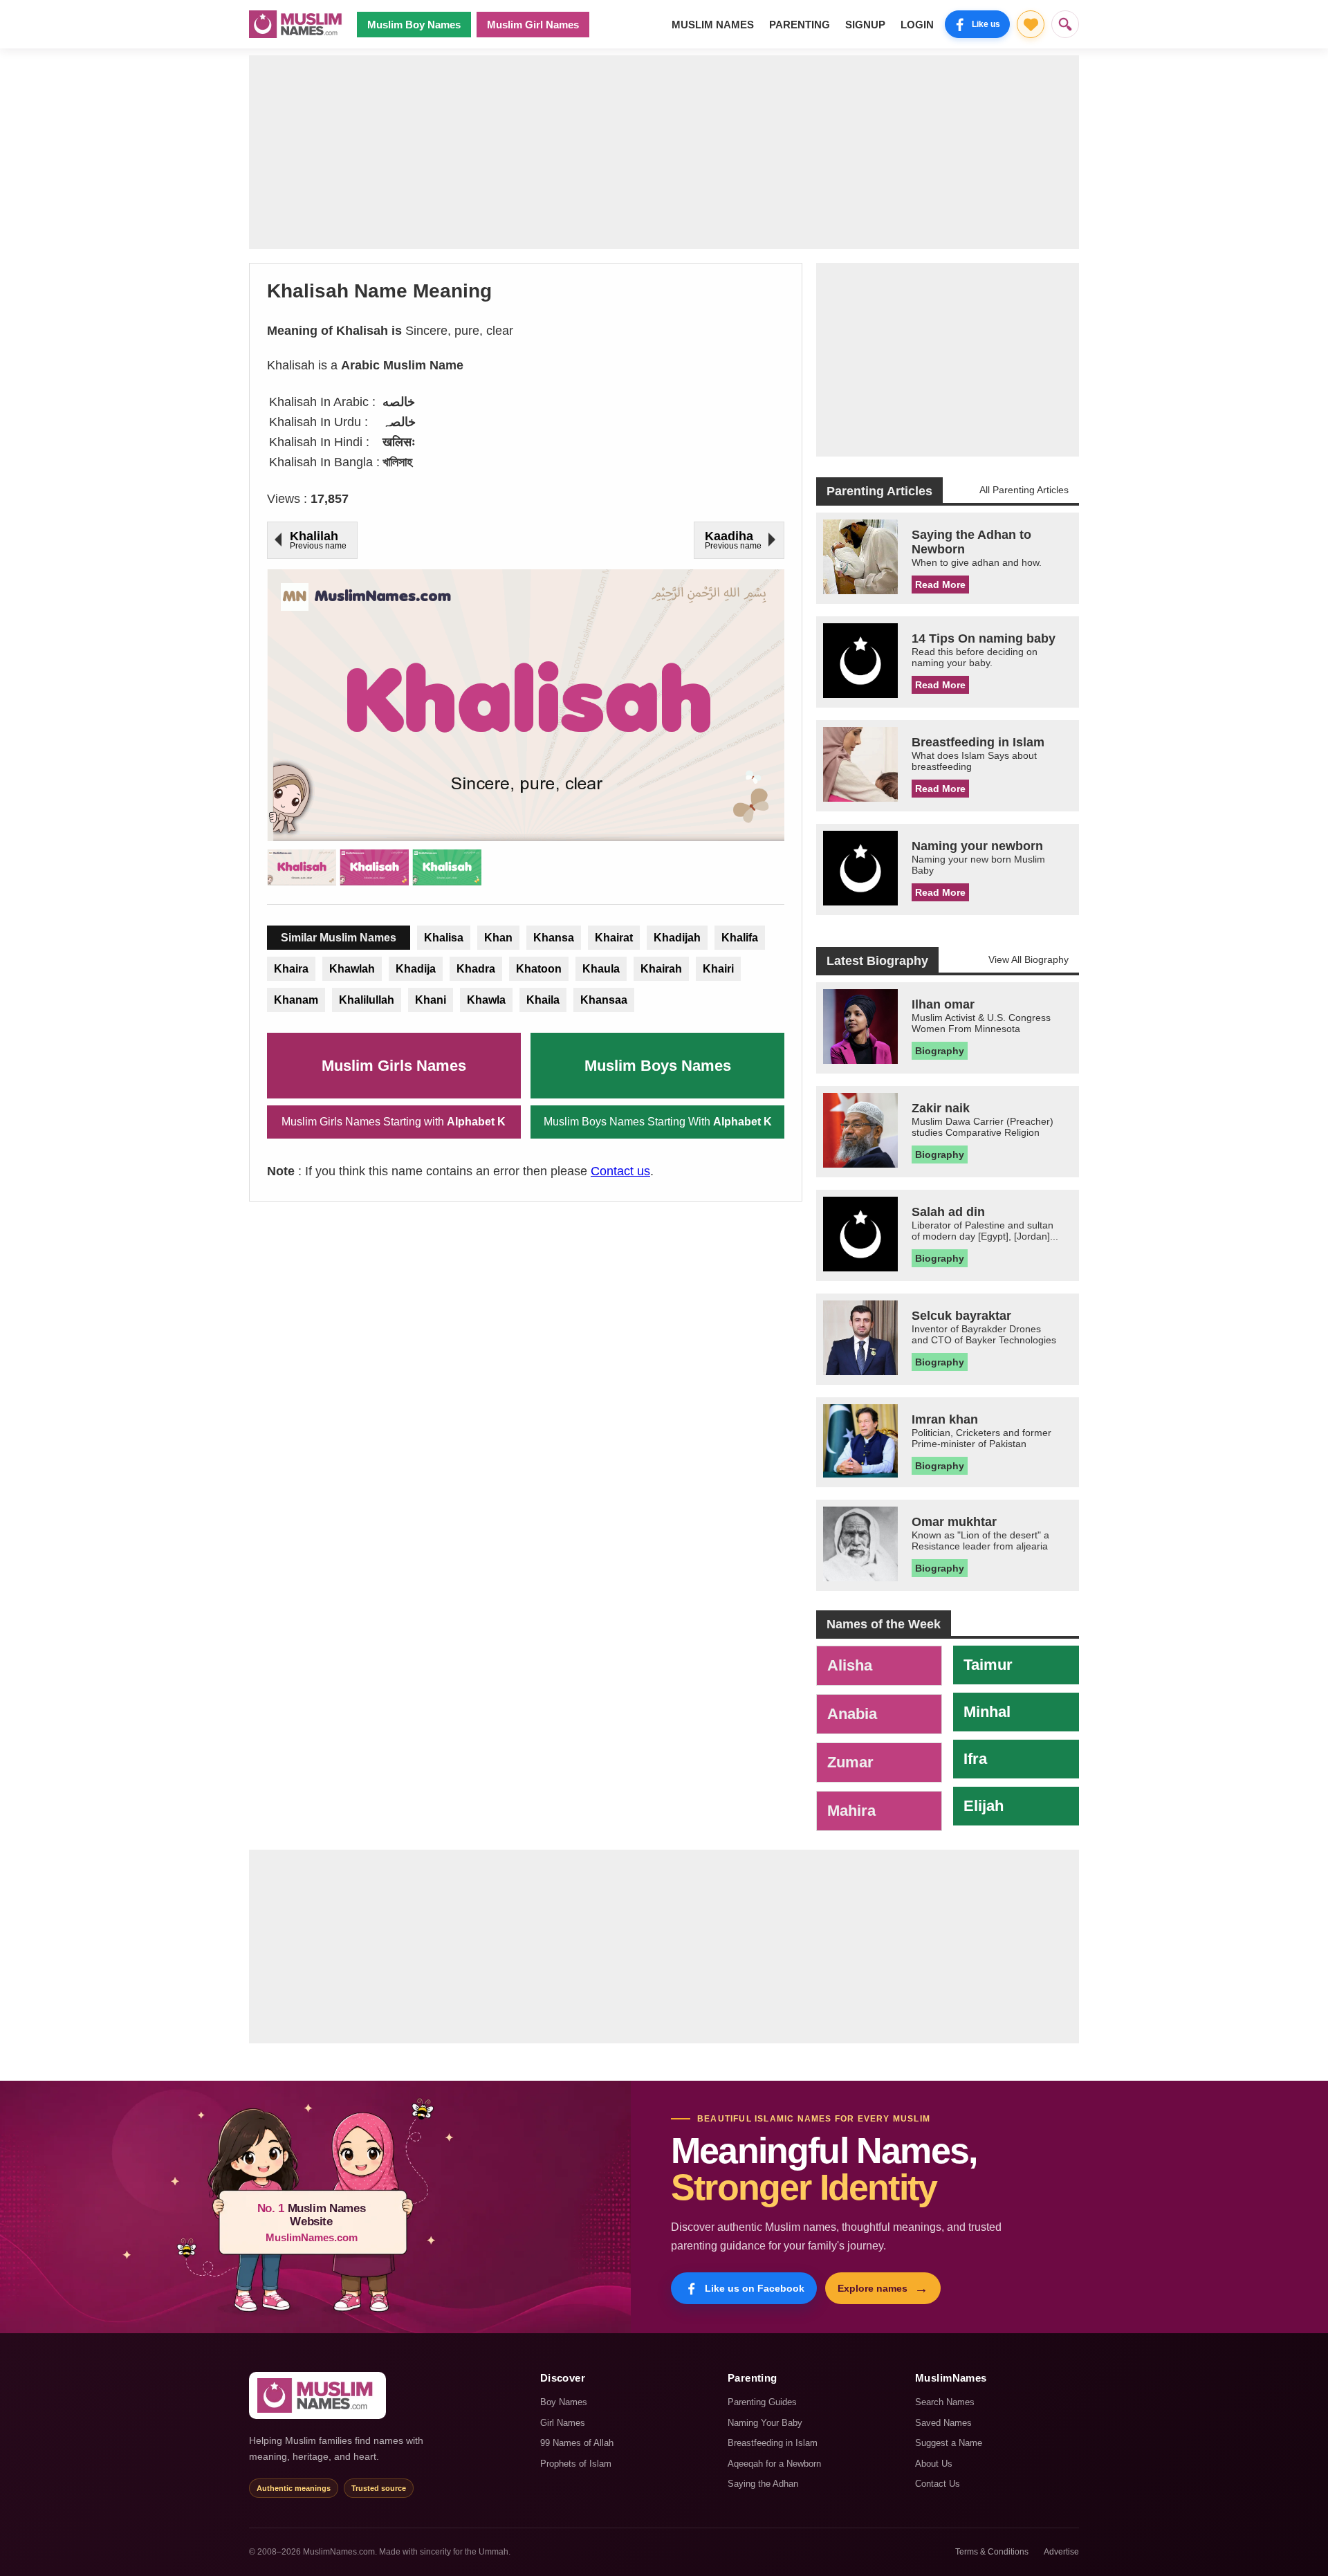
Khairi (718, 969)
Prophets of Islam (576, 2464)
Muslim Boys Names (658, 1066)
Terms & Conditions (992, 2552)
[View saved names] (1031, 24)
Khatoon (539, 969)
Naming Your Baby (765, 2423)
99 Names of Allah (577, 2443)
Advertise (1061, 2552)
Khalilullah (367, 1000)
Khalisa (444, 938)
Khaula (601, 969)
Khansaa (604, 1000)
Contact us (620, 1171)
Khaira (291, 969)
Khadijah (677, 938)
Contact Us (938, 2484)
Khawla (486, 1000)
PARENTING (800, 25)
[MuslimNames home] (317, 2395)
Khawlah (352, 969)
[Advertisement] (664, 152)
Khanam (296, 1000)
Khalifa (740, 938)
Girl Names (563, 2423)
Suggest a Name (949, 2443)
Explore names (883, 2288)
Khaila (543, 1000)
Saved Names (943, 2423)
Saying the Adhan (763, 2484)
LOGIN (917, 25)
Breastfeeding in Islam (773, 2443)
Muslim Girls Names (394, 1066)
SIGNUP (865, 25)
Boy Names (564, 2402)
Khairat (614, 938)
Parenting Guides (762, 2402)
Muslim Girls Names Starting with (394, 1122)
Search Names (945, 2402)
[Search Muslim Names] (1065, 24)
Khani (431, 1000)
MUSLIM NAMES (713, 25)
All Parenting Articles (1024, 490)
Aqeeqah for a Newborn (774, 2464)
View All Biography (1029, 959)
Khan (498, 938)
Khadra (476, 969)
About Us (934, 2464)
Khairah (661, 969)
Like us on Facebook (755, 2288)
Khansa (554, 938)
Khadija (416, 969)
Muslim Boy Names (414, 25)
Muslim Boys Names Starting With (658, 1122)
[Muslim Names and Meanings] (297, 24)
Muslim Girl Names (533, 25)
